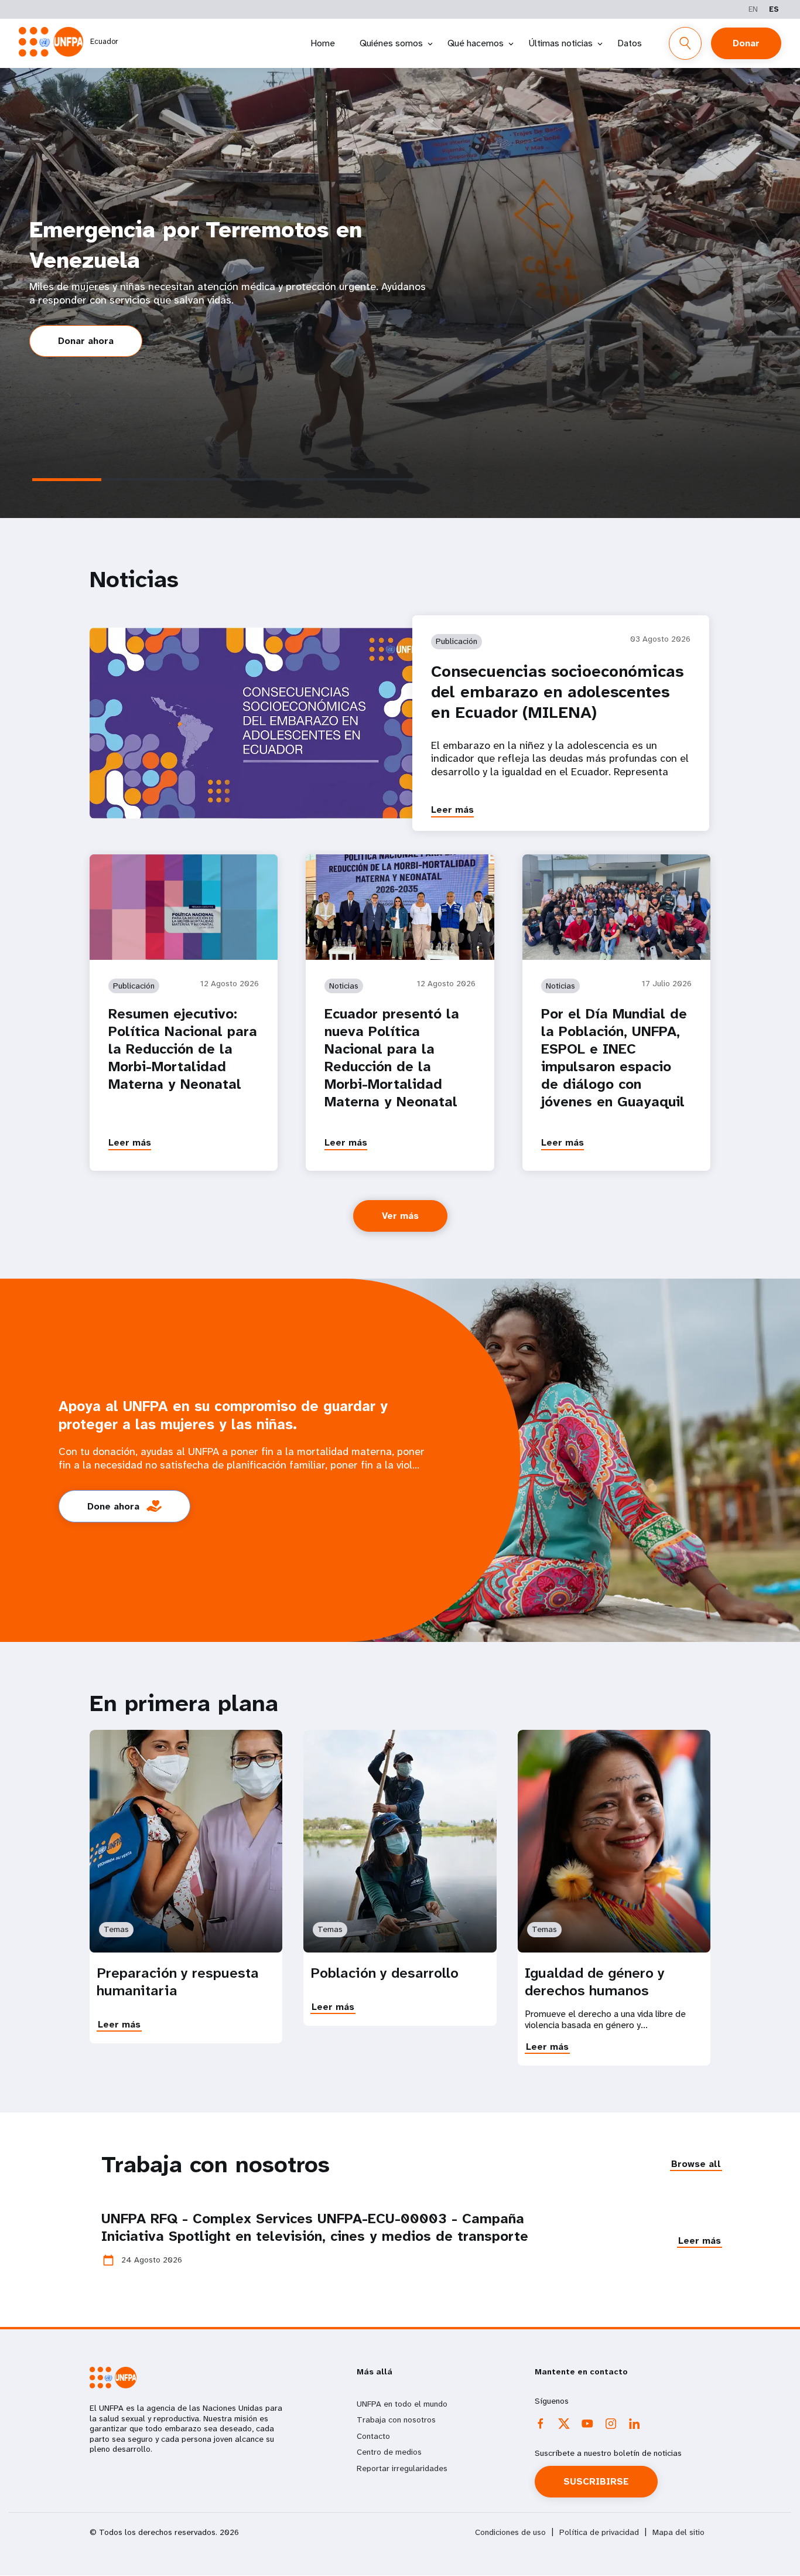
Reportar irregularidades (402, 2468)
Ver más (400, 1216)
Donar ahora (86, 341)
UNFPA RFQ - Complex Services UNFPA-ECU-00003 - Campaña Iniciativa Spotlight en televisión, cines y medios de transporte (315, 2227)
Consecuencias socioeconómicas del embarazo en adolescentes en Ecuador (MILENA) (557, 692)
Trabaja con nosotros (396, 2420)
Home (323, 43)
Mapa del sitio (678, 2532)
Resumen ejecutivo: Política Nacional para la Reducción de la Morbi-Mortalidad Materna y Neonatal (183, 1049)
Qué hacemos (476, 43)
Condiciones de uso (510, 2532)
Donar (746, 43)
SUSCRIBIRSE (596, 2481)
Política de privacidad (599, 2532)
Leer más (452, 810)
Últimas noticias (560, 43)
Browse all (696, 2164)
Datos (630, 43)
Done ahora (113, 1506)
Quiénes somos (391, 43)
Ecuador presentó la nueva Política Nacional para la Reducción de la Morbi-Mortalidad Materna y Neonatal (392, 1058)
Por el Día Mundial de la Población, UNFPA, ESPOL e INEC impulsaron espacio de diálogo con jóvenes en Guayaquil (614, 1058)
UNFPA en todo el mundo (402, 2404)
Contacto (373, 2436)
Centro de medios (389, 2452)
